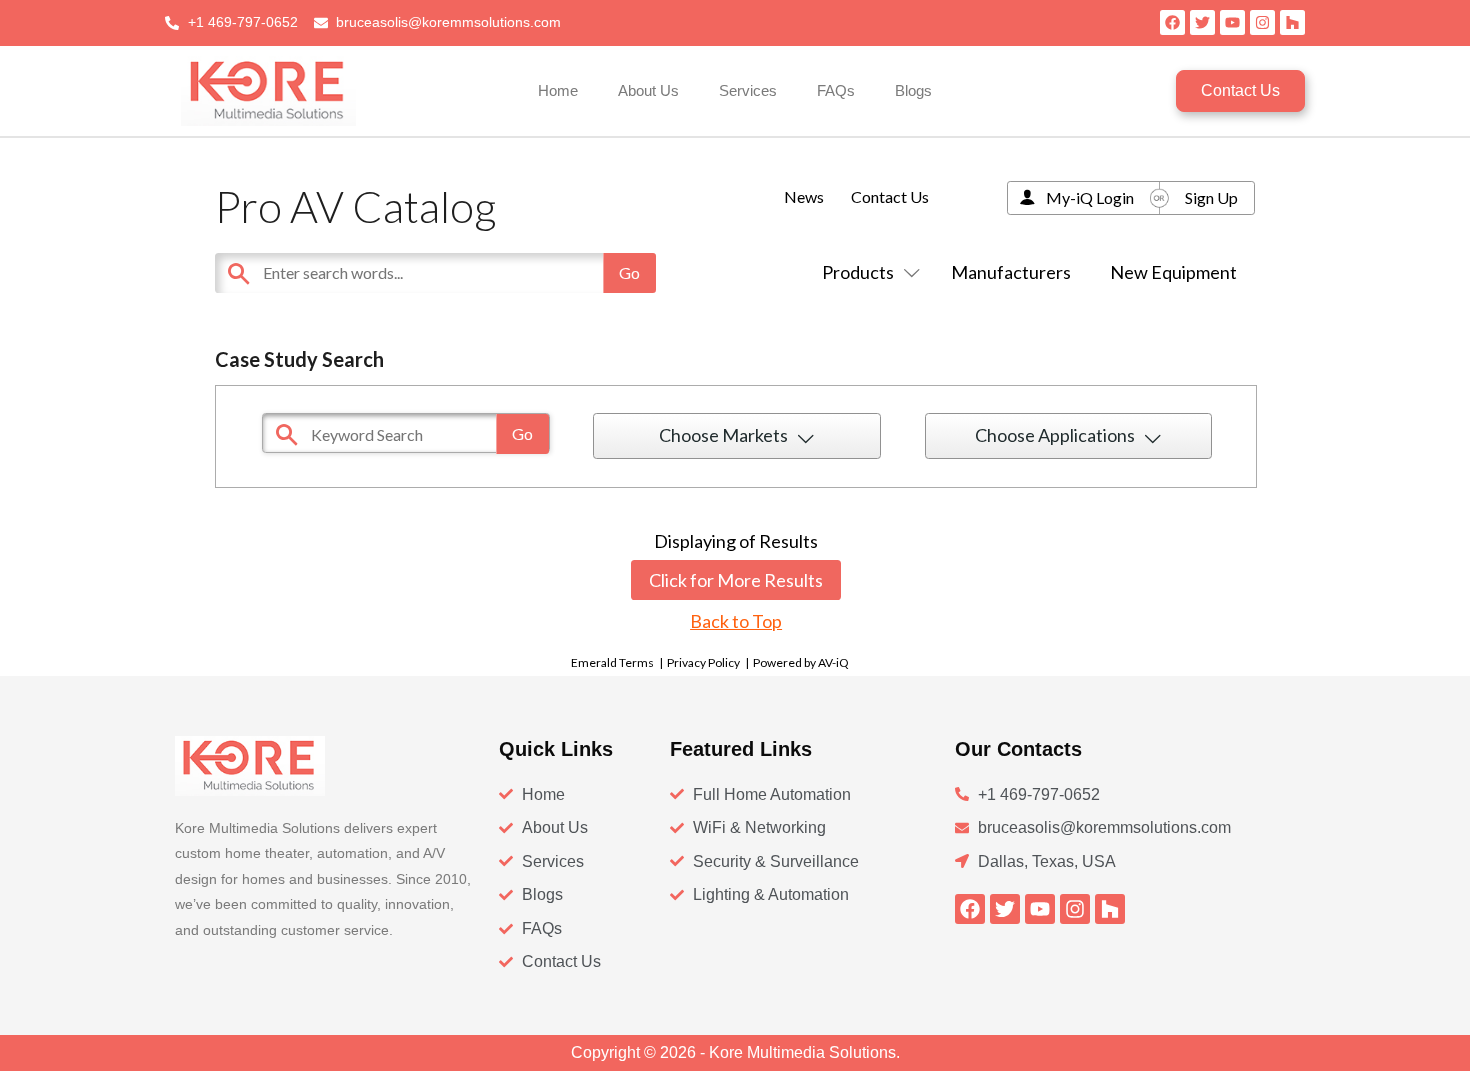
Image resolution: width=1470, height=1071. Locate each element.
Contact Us (890, 196)
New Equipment (1173, 272)
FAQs (836, 90)
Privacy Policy (703, 662)
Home (558, 90)
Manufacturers (1011, 272)
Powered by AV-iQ (801, 662)
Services (748, 90)
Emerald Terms (612, 662)
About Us (648, 90)
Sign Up (1211, 197)
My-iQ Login (1090, 197)
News (804, 196)
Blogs (913, 90)
